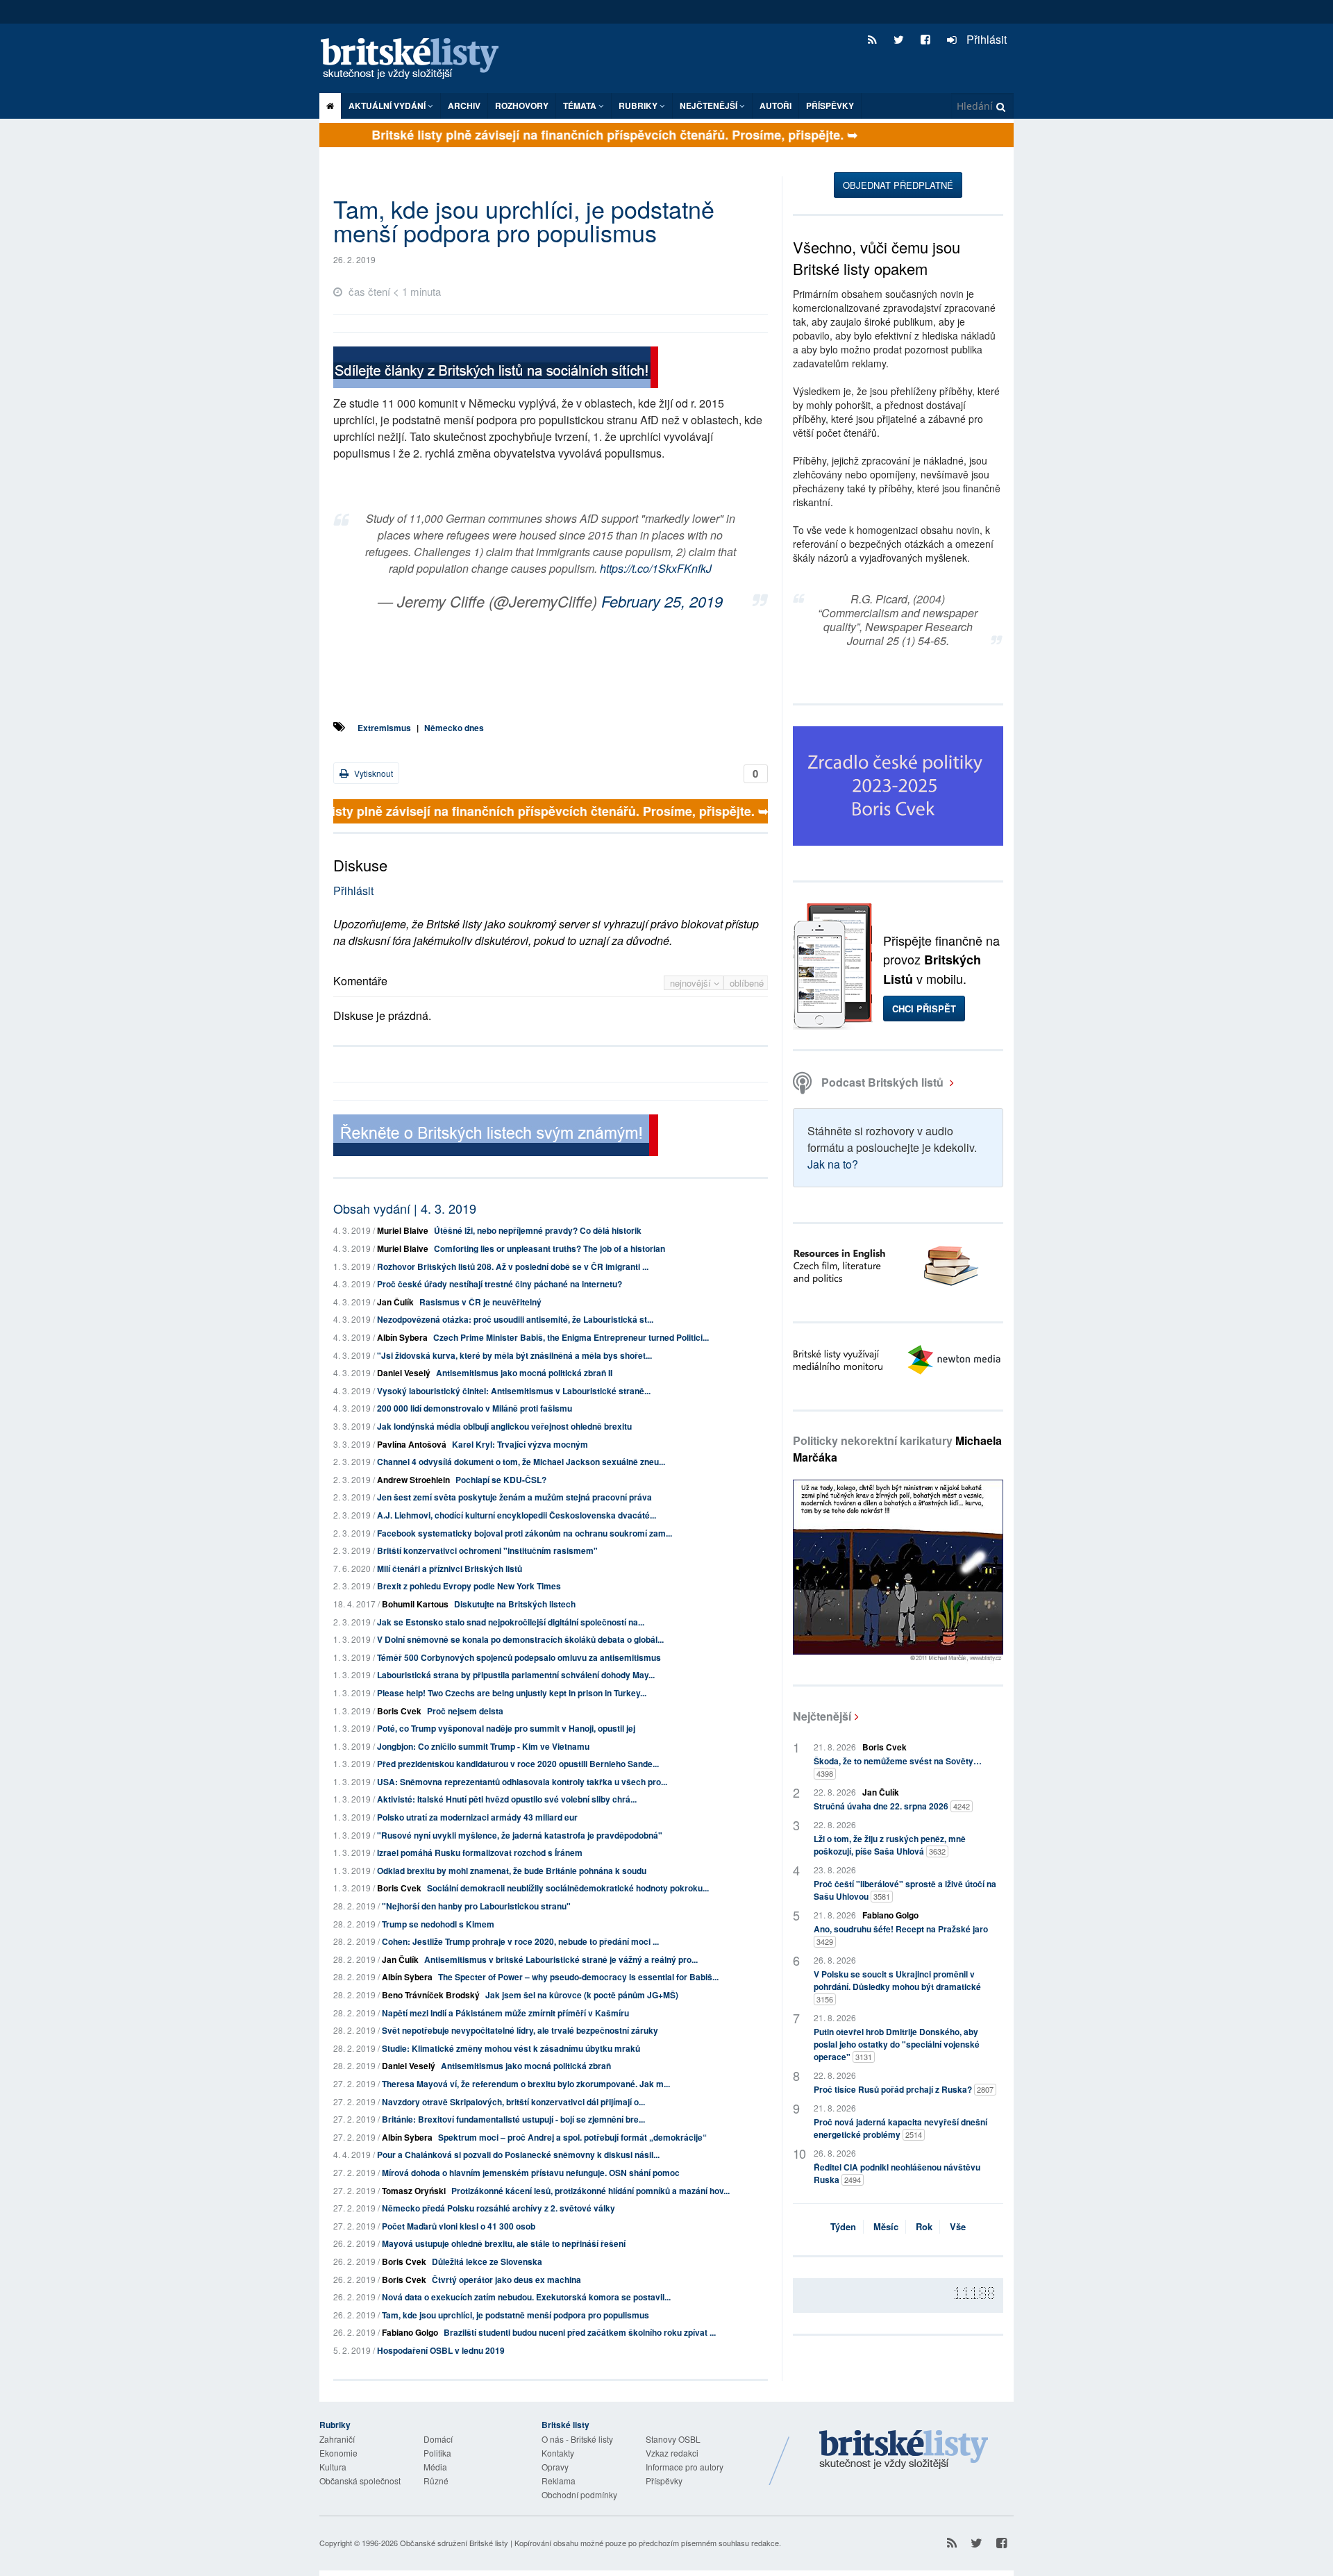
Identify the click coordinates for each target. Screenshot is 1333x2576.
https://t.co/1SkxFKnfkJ (656, 568)
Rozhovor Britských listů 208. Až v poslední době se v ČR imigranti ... (513, 1266)
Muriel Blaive (403, 1230)
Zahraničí (337, 2439)
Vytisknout (372, 773)
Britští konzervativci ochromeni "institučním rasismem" (487, 1550)
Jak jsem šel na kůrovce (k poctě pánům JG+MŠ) (582, 1995)
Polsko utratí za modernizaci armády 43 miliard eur (477, 1817)
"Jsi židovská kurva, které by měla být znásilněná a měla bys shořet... (514, 1355)
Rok (924, 2226)
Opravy (555, 2467)
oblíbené (747, 983)
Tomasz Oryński (414, 2191)
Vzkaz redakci (672, 2453)
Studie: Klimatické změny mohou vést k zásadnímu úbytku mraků (511, 2048)
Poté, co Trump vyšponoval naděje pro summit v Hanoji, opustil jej (506, 1728)
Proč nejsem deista (465, 1711)
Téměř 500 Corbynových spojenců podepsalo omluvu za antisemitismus (519, 1657)
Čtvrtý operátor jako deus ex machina (506, 2280)
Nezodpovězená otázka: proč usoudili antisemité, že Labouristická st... (515, 1319)
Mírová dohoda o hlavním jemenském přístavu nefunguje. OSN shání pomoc (531, 2173)
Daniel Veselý (404, 1373)
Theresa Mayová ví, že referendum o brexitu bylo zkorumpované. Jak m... (526, 2084)
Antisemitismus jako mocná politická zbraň (526, 2066)
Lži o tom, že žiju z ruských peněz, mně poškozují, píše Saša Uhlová (890, 1845)
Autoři (776, 106)
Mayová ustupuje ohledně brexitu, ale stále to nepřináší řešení (504, 2243)
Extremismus (384, 728)
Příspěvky (830, 106)
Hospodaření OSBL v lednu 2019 (441, 2350)
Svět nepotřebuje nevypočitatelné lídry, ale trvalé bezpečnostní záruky (520, 2030)
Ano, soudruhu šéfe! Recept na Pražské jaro (901, 1935)
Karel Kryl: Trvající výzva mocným (520, 1444)
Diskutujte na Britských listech (515, 1604)
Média (435, 2467)
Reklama (559, 2481)
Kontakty (558, 2453)
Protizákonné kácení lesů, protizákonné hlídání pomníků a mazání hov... (590, 2191)
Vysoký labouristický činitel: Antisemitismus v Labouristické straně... (514, 1391)
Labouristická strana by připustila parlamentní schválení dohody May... (516, 1675)
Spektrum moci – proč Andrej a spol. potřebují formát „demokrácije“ (572, 2137)
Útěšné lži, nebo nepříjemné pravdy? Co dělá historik (538, 1230)
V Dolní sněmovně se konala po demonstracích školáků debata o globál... (520, 1639)
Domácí (438, 2439)
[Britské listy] (496, 369)
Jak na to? (833, 1164)
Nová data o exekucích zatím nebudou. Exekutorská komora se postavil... (526, 2297)
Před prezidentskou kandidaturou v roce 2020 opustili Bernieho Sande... (518, 1764)
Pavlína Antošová (412, 1444)
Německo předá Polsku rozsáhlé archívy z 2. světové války (498, 2208)
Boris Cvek (399, 1711)
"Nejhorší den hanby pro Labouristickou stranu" (476, 1906)
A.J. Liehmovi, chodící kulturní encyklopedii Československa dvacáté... (517, 1515)
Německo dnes (454, 728)
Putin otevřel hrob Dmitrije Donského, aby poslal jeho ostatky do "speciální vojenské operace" (897, 2044)
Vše (958, 2226)
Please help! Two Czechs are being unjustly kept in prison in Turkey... (512, 1693)
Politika (437, 2453)
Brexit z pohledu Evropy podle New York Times (469, 1586)
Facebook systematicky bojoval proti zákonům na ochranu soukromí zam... (525, 1533)
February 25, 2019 (662, 601)
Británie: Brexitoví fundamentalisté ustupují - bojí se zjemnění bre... (513, 2119)
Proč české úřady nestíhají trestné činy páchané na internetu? (500, 1284)
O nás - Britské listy (577, 2439)
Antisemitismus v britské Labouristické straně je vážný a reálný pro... (561, 1959)
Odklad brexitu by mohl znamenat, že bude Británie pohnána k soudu (512, 1871)
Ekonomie (338, 2453)
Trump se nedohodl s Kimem (438, 1924)
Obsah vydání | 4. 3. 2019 (405, 1208)
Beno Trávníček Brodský (431, 1995)
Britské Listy (904, 2450)
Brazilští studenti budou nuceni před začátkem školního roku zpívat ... (580, 2332)
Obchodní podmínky (579, 2494)
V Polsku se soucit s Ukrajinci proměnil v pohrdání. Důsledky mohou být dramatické (897, 1986)
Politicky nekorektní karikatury (897, 1449)
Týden (843, 2226)
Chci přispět (924, 1009)
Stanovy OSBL (673, 2439)
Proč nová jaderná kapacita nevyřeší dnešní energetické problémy (900, 2128)
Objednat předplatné (898, 185)
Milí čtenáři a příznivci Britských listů (450, 1569)
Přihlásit (985, 39)
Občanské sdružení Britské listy (454, 2543)
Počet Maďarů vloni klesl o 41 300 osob (459, 2226)
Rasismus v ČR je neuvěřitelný (480, 1302)
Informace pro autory (685, 2467)
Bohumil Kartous (415, 1604)
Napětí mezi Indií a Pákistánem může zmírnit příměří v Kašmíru (505, 2013)
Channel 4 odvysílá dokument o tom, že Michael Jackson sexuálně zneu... (521, 1462)
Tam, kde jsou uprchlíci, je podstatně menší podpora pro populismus (515, 2315)
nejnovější (692, 983)
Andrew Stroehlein (413, 1480)
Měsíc (886, 2226)
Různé (436, 2481)
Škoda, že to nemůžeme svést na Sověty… (898, 1767)
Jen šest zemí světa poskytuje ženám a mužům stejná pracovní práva (514, 1497)
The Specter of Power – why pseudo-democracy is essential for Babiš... (578, 1977)
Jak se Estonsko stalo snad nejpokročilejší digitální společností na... (511, 1622)
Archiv (464, 106)
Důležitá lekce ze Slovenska (487, 2261)
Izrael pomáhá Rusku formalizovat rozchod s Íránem (480, 1852)
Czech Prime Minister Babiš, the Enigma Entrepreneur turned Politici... (571, 1337)
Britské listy (417, 59)
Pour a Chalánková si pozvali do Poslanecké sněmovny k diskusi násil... (518, 2155)
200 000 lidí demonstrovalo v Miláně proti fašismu (475, 1408)
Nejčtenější (822, 1716)
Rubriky (639, 106)
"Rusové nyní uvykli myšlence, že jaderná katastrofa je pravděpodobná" (520, 1835)
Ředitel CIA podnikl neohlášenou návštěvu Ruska (897, 2173)
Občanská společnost (360, 2481)
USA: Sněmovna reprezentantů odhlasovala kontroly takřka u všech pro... (522, 1782)
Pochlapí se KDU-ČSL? (501, 1480)
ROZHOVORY (522, 106)
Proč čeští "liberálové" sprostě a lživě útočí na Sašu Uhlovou (905, 1890)
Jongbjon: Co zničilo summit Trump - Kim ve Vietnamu (483, 1746)
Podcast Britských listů (882, 1082)
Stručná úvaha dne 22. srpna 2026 (892, 1806)
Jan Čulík (395, 1302)
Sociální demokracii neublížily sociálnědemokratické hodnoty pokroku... (568, 1888)
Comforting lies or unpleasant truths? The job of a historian (550, 1248)
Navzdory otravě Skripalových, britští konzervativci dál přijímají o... (513, 2102)
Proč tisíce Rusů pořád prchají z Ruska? (904, 2089)
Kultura (333, 2467)
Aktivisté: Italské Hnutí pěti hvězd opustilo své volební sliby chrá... (507, 1799)
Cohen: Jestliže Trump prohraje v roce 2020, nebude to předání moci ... (520, 1941)
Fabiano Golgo (410, 2332)
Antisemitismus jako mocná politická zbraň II (524, 1373)
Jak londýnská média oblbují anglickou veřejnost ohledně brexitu (504, 1426)
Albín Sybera (402, 1337)
